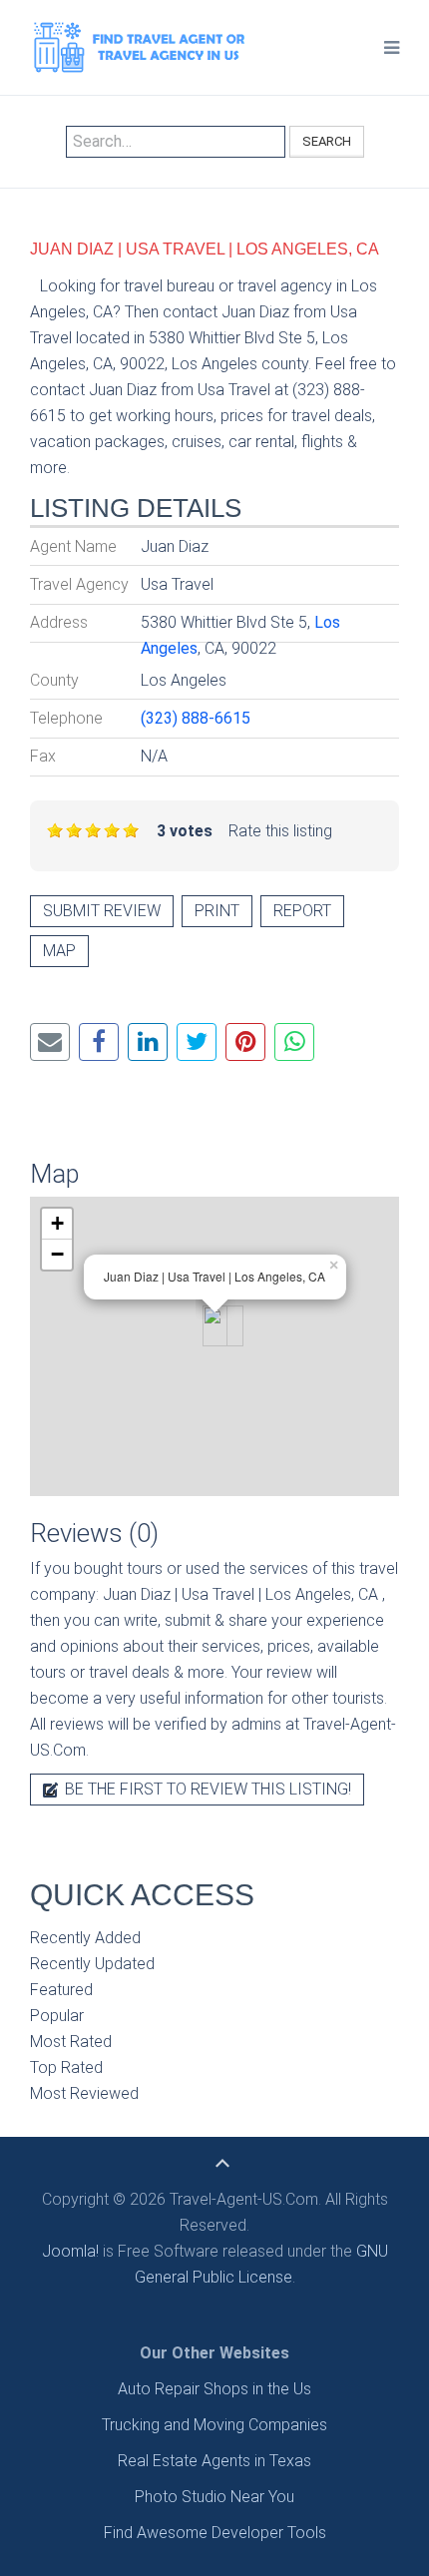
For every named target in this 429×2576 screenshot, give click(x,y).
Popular (57, 2016)
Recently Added (85, 1938)
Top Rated (66, 2067)
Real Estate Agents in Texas (214, 2461)
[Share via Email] (50, 1042)
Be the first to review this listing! (206, 1789)
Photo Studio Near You (214, 2497)
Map (59, 951)
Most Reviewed (84, 2093)
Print (217, 911)
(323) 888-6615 (196, 718)
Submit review (102, 911)
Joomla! (70, 2251)
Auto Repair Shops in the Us (214, 2389)
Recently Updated (92, 1964)
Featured (61, 1990)
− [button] (57, 1254)
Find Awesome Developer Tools (215, 2533)
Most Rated (71, 2042)
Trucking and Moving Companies (214, 2425)
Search (327, 141)
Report (302, 911)
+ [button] (57, 1223)
